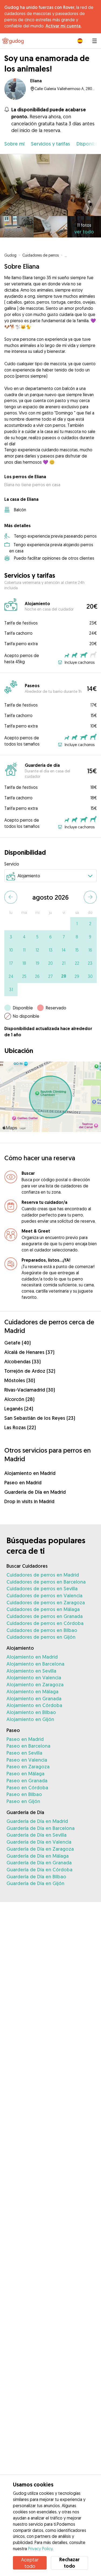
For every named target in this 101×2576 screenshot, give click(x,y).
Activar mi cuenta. (63, 26)
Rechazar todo (69, 2563)
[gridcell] (77, 924)
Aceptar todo (30, 2563)
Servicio (12, 864)
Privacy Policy (40, 2549)
